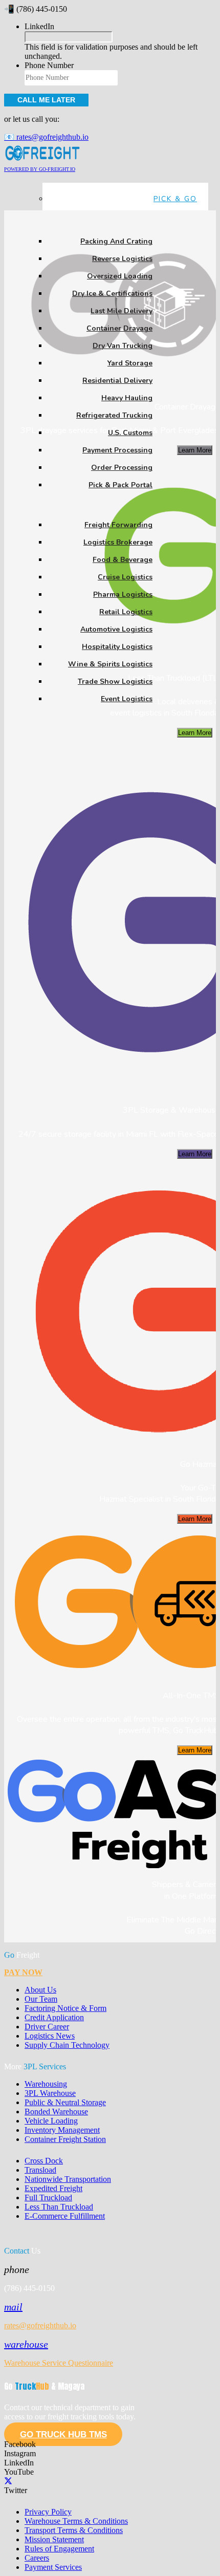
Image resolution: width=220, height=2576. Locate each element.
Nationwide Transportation (68, 2179)
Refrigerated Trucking (114, 415)
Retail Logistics (126, 612)
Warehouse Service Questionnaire (59, 2363)
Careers (37, 2558)
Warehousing (46, 2084)
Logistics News (50, 2036)
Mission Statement (54, 2539)
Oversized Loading (120, 276)
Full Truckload (48, 2198)
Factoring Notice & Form (65, 2008)
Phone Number (49, 65)
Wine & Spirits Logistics (110, 664)
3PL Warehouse (50, 2093)
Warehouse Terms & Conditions (76, 2521)
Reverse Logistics (122, 259)
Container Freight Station (65, 2139)
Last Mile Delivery (122, 311)
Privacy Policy (48, 2512)
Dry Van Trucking (123, 346)
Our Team (41, 1999)
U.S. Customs (130, 433)
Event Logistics (127, 699)
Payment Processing (117, 450)
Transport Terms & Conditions (74, 2530)
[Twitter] (8, 2481)
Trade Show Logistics (115, 681)
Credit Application (54, 2017)
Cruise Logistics (125, 577)
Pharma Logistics (123, 594)
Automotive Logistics (116, 629)
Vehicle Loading (51, 2121)
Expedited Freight (53, 2188)
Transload (40, 2170)
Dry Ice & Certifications (112, 294)
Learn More (195, 450)
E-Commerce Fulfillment (65, 2216)
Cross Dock (44, 2161)
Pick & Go (175, 199)
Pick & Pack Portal (120, 485)
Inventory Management (62, 2130)
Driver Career (47, 2027)
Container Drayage (119, 328)
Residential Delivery (117, 381)
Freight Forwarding (118, 525)
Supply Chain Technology (67, 2045)
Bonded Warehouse (56, 2112)
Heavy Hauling (127, 398)
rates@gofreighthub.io (40, 2325)
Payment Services (53, 2567)
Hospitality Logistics (117, 647)
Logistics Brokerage (118, 542)
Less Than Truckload (59, 2207)
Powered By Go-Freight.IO (40, 169)
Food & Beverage (123, 560)
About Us (40, 1990)
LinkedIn (39, 26)
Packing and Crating (116, 241)
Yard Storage (130, 363)
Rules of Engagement (59, 2549)
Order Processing (122, 468)
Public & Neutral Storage (65, 2102)
